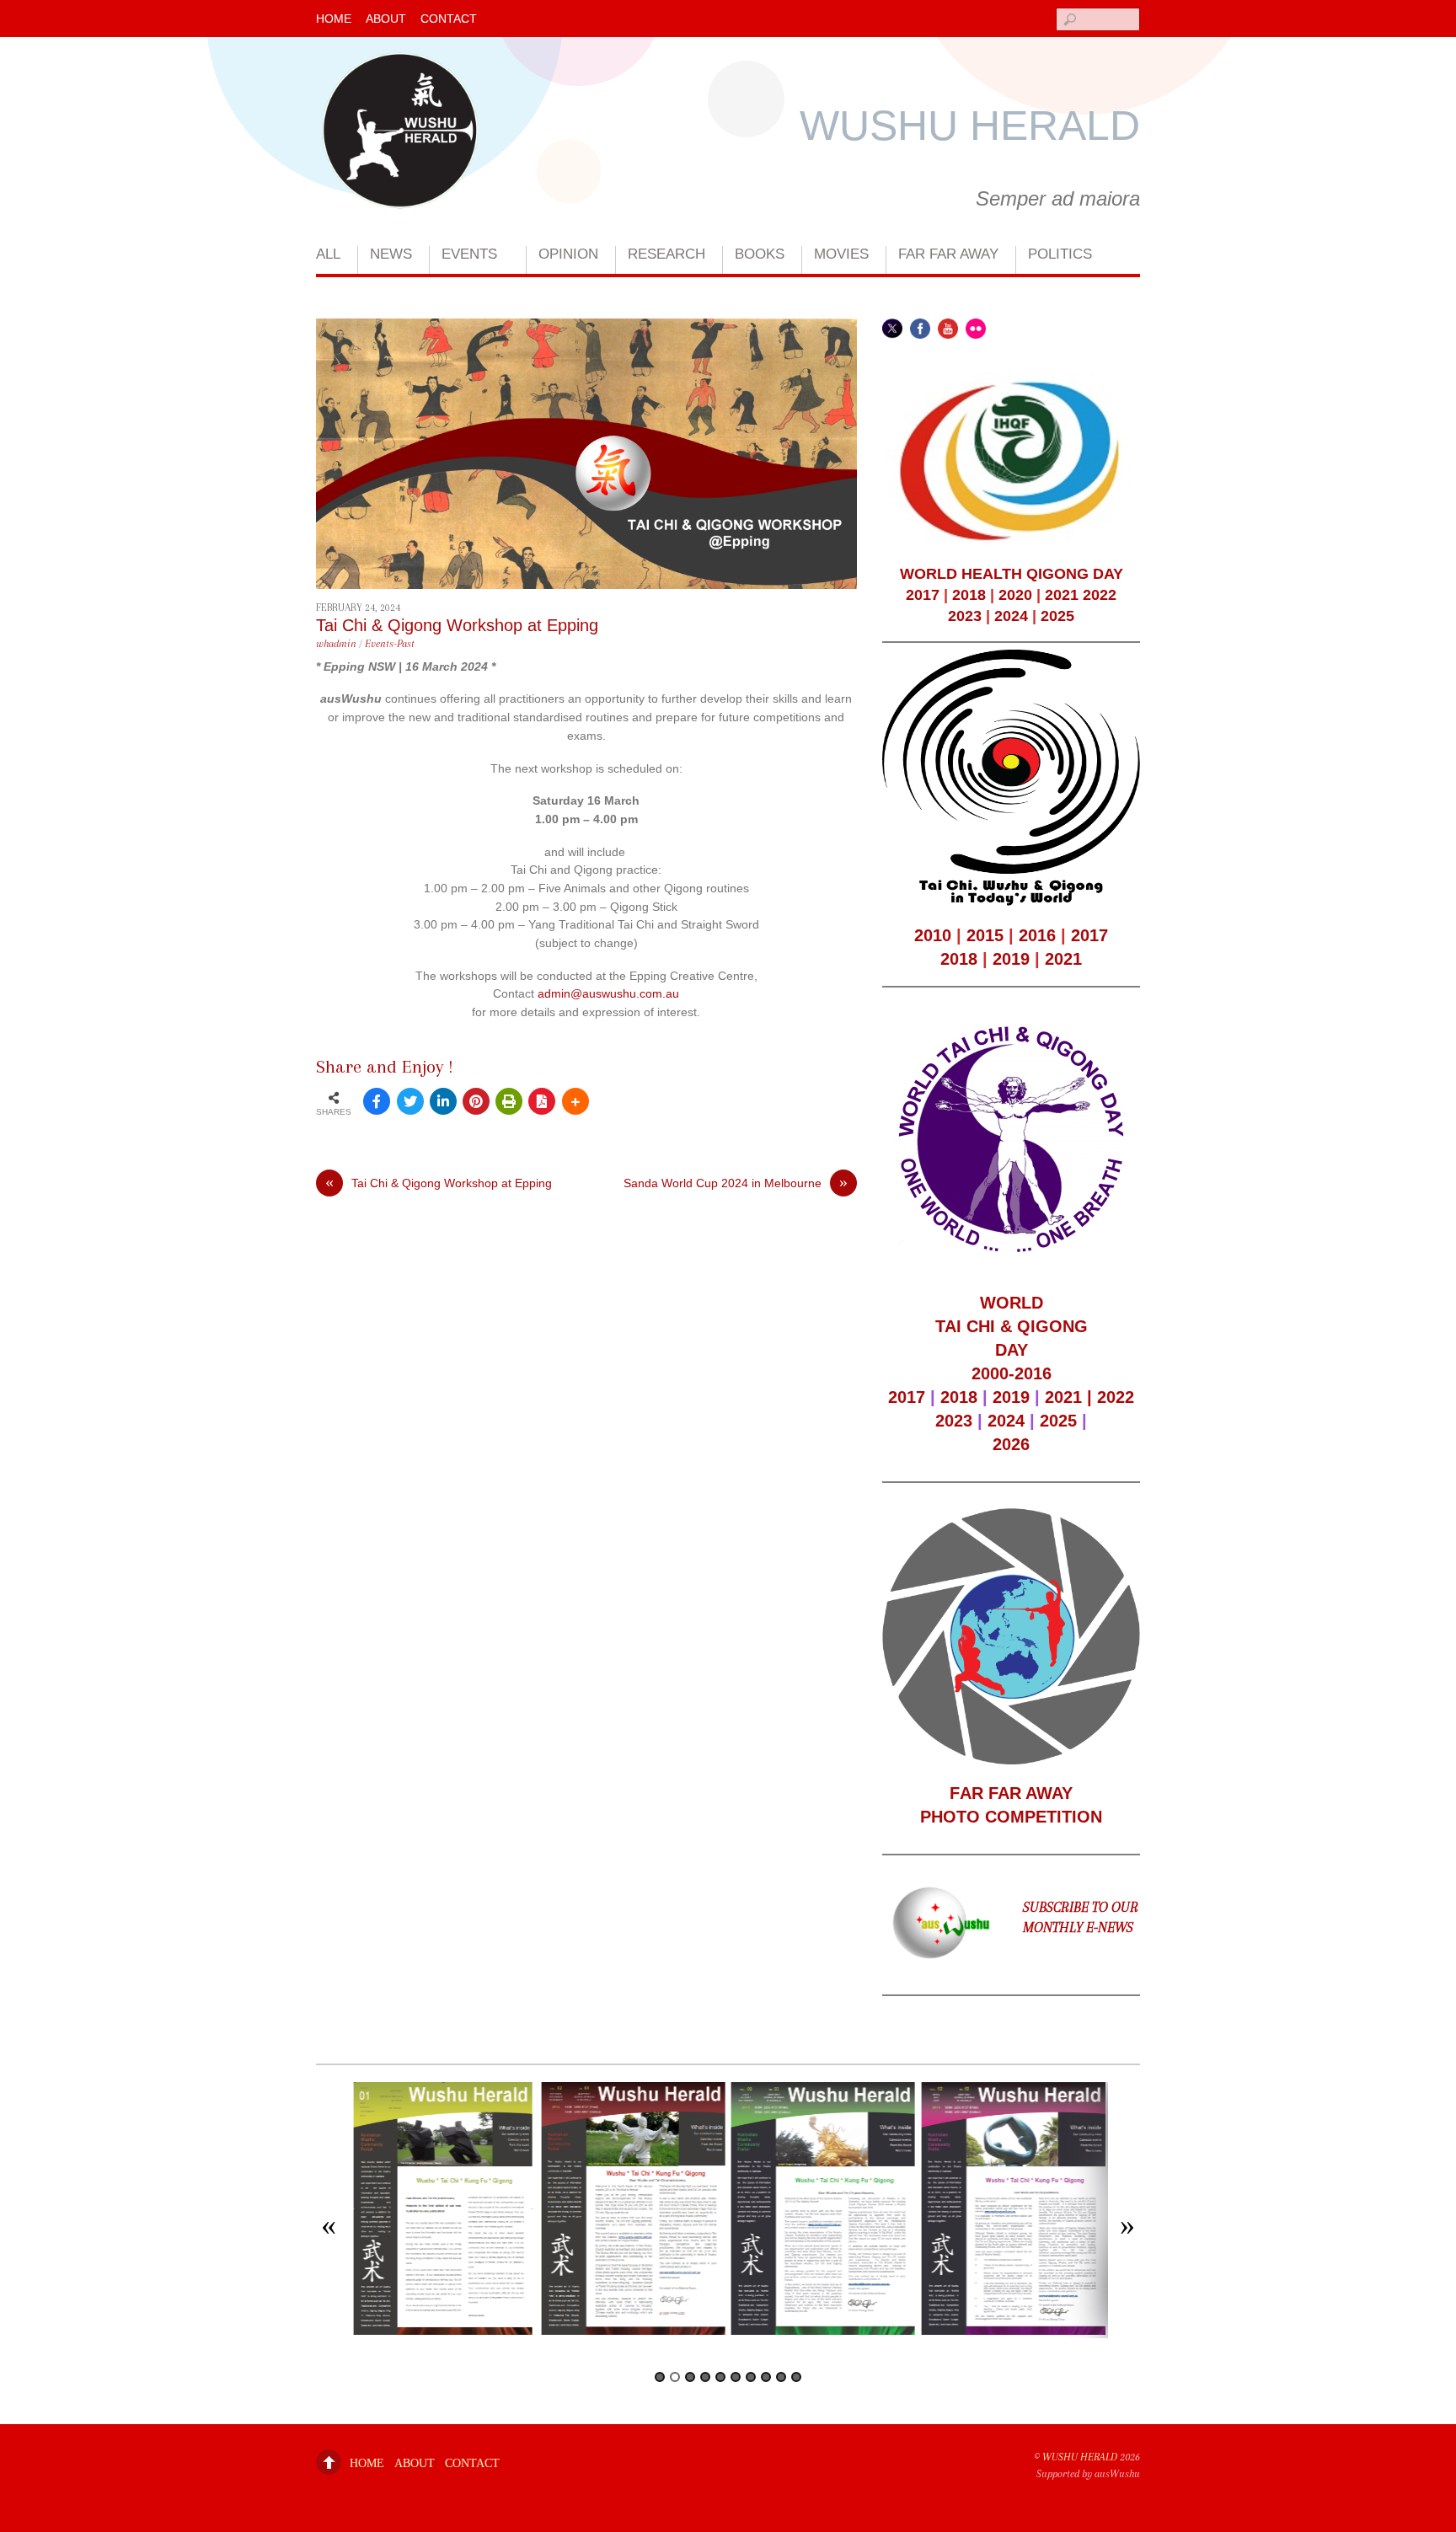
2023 (965, 616)
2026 (1011, 1444)
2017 (923, 595)
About (386, 19)
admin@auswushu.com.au (608, 993)
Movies (841, 254)
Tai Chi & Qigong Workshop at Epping (457, 625)
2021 (1062, 595)
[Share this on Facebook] (377, 1101)
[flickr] (976, 328)
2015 (985, 935)
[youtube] (948, 328)
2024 (1011, 616)
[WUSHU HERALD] (400, 188)
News (391, 254)
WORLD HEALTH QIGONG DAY (1012, 574)
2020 (1015, 595)
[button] (329, 2228)
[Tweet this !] (410, 1101)
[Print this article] (509, 1101)
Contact (449, 19)
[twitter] (892, 328)
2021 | (1071, 1397)
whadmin (336, 644)
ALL (328, 254)
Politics (1060, 254)
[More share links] (575, 1101)
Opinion (568, 254)
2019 (1011, 959)
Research (666, 254)
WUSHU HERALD (1080, 2457)
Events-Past (390, 644)
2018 (969, 595)
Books (760, 254)
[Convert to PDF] (542, 1101)
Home (334, 19)
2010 (933, 935)
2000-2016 (1012, 1373)
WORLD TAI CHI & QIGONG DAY (1012, 1326)
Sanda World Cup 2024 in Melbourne (736, 1183)
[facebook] (920, 328)
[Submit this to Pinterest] (476, 1101)
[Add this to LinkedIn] (443, 1101)
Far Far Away (948, 254)
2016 (1037, 935)
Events (469, 254)
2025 (1057, 616)
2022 (1100, 595)
